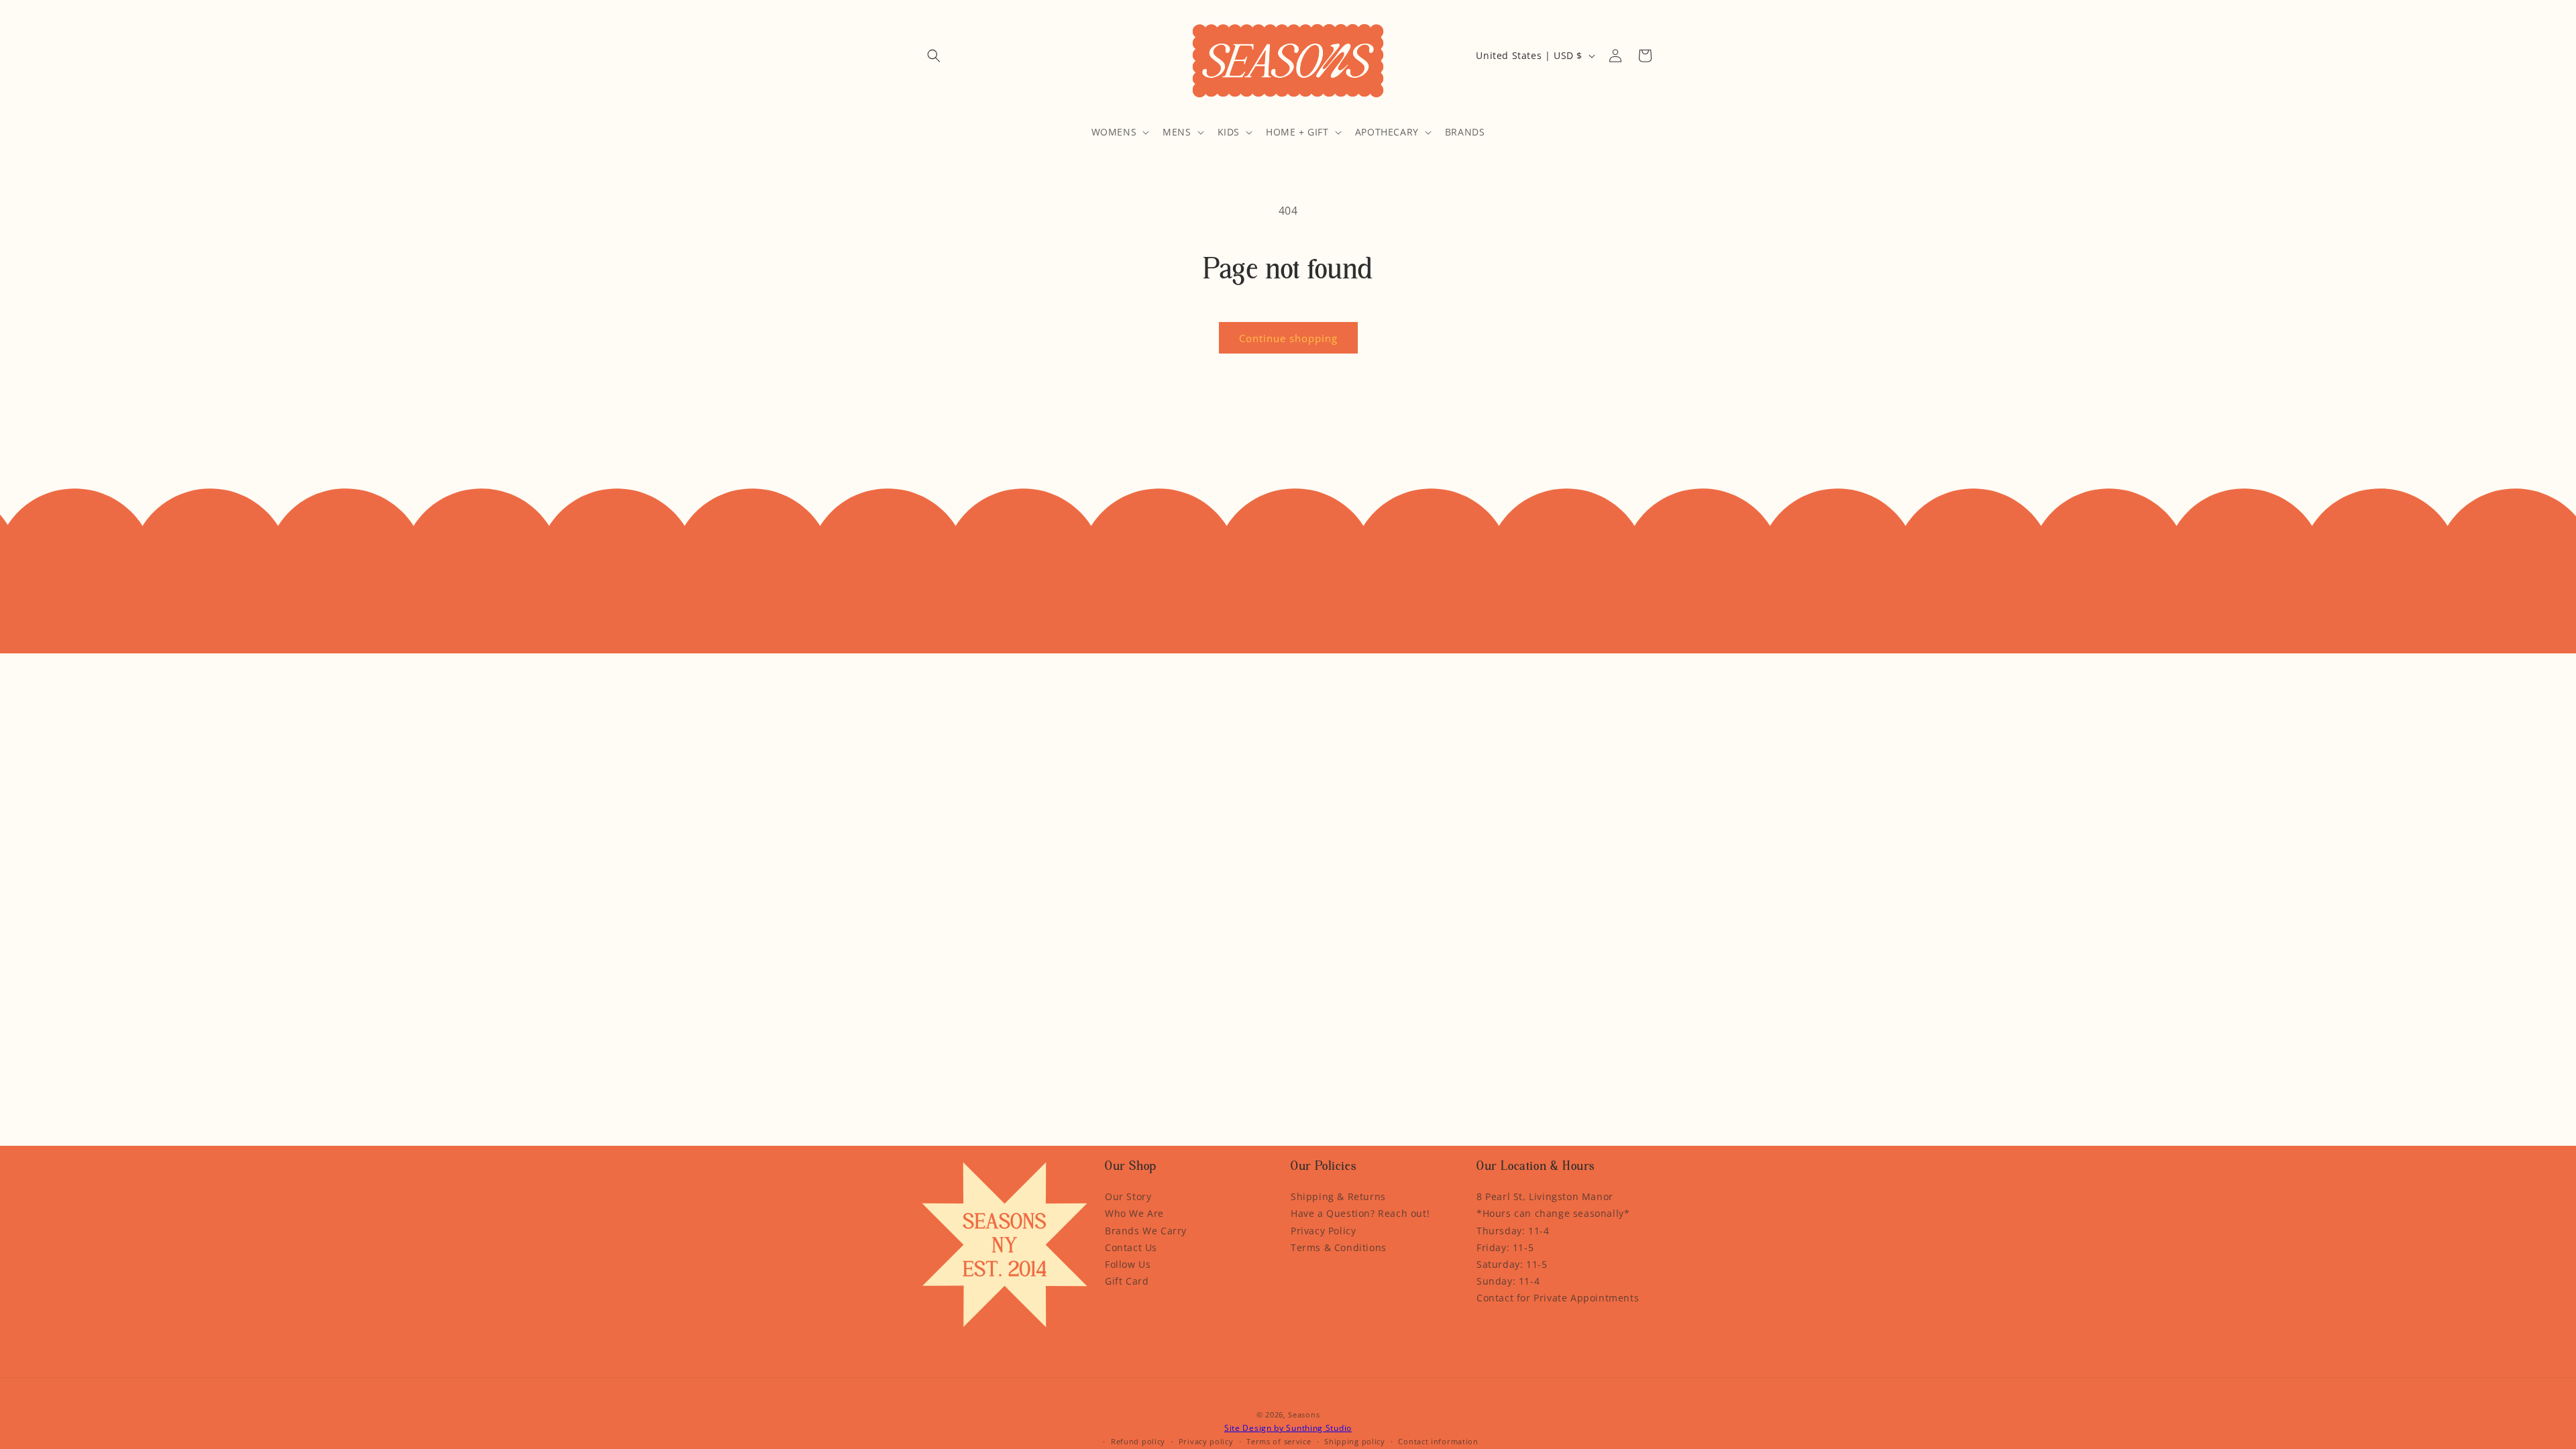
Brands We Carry (1146, 1231)
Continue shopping (1288, 338)
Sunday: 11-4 (1508, 1281)
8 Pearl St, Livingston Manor (1545, 1196)
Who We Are (1134, 1213)
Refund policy (1138, 1441)
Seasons (1304, 1414)
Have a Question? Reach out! (1360, 1213)
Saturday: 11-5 (1512, 1264)
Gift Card (1127, 1281)
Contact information (1438, 1441)
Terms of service (1279, 1441)
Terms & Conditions (1339, 1247)
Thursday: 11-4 (1513, 1231)
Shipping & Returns (1338, 1196)
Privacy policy (1206, 1441)
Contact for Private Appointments (1558, 1298)
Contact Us (1131, 1247)
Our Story (1128, 1196)
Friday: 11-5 (1505, 1247)
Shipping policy (1355, 1441)
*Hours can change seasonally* (1553, 1213)
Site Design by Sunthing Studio (1288, 1428)
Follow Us (1128, 1264)
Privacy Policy (1323, 1231)
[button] (934, 56)
